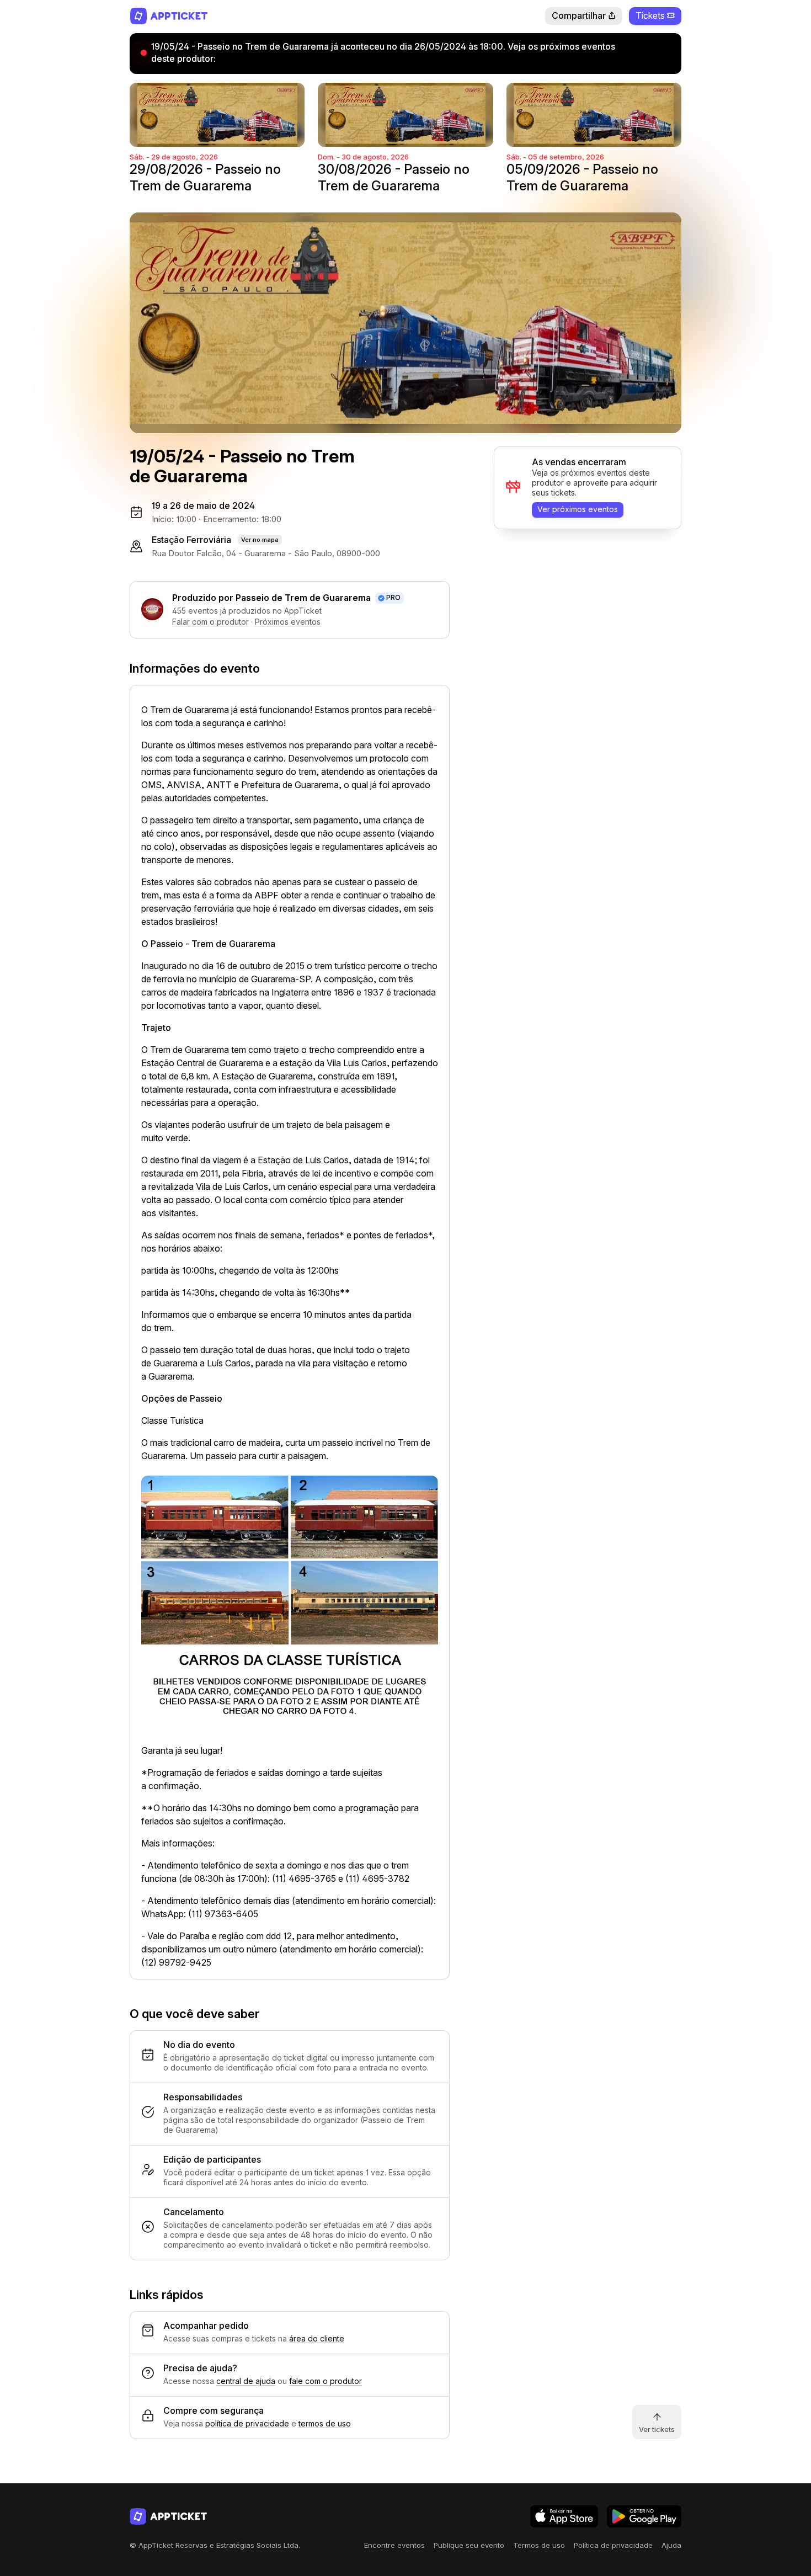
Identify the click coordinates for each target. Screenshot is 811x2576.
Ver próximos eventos (578, 509)
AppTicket (169, 16)
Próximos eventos (288, 622)
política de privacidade (247, 2423)
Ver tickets (657, 2429)
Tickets (650, 15)
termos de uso (325, 2423)
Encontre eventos (394, 2545)
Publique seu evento (469, 2545)
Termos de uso (539, 2545)
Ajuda (671, 2545)
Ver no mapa (260, 540)
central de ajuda (246, 2381)
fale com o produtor (326, 2381)
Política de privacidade (613, 2545)
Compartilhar (579, 15)
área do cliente (317, 2338)
